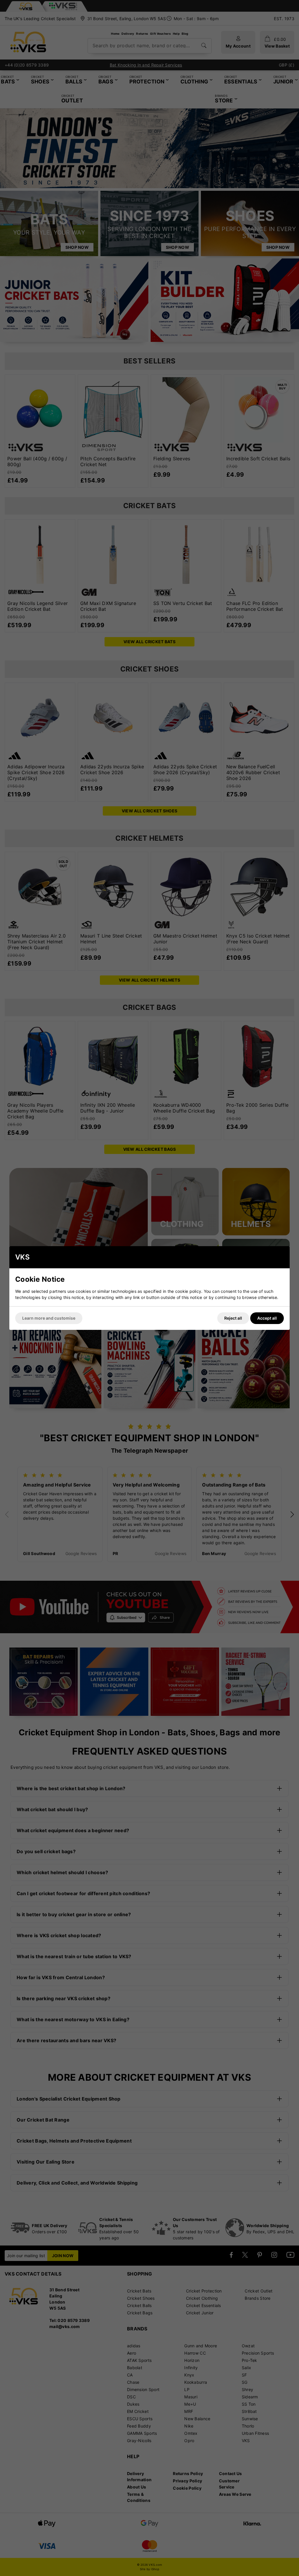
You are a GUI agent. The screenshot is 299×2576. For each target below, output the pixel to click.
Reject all (233, 1318)
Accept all (267, 1318)
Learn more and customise (49, 1318)
